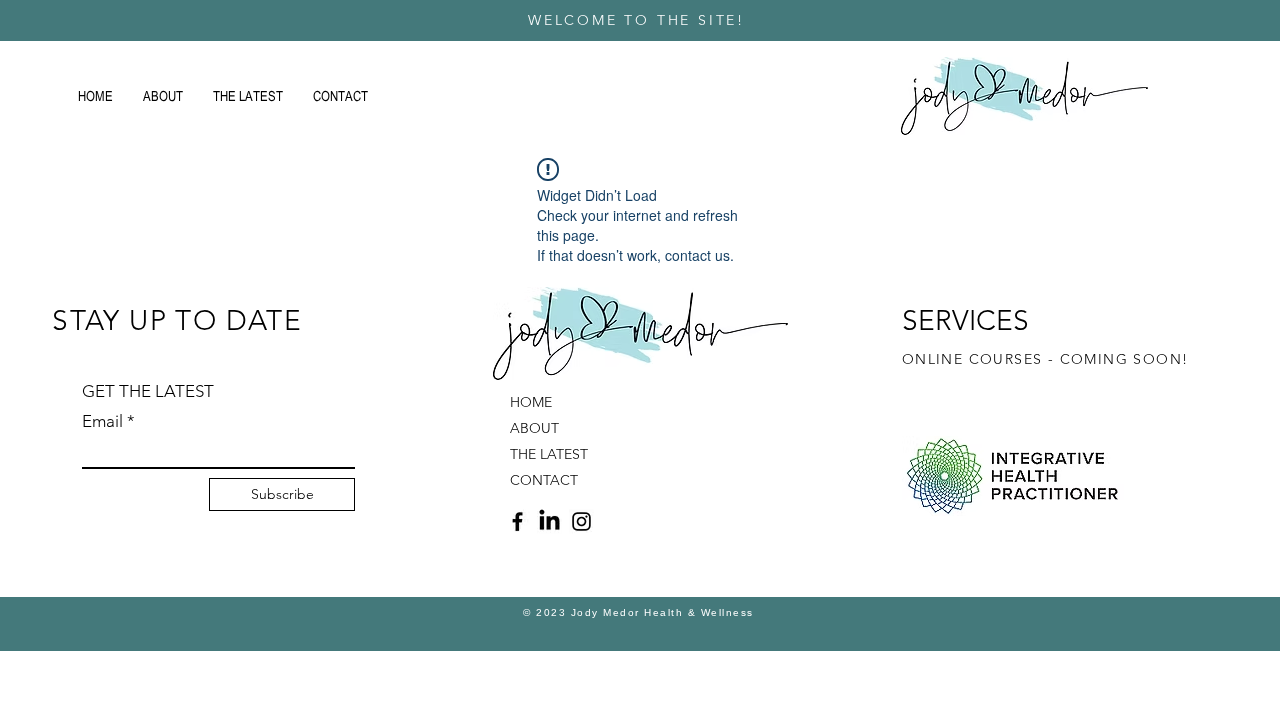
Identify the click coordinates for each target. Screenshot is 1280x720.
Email (102, 421)
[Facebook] (517, 521)
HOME (531, 402)
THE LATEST (549, 454)
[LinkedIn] (549, 521)
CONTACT (544, 480)
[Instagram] (581, 521)
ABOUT (534, 428)
